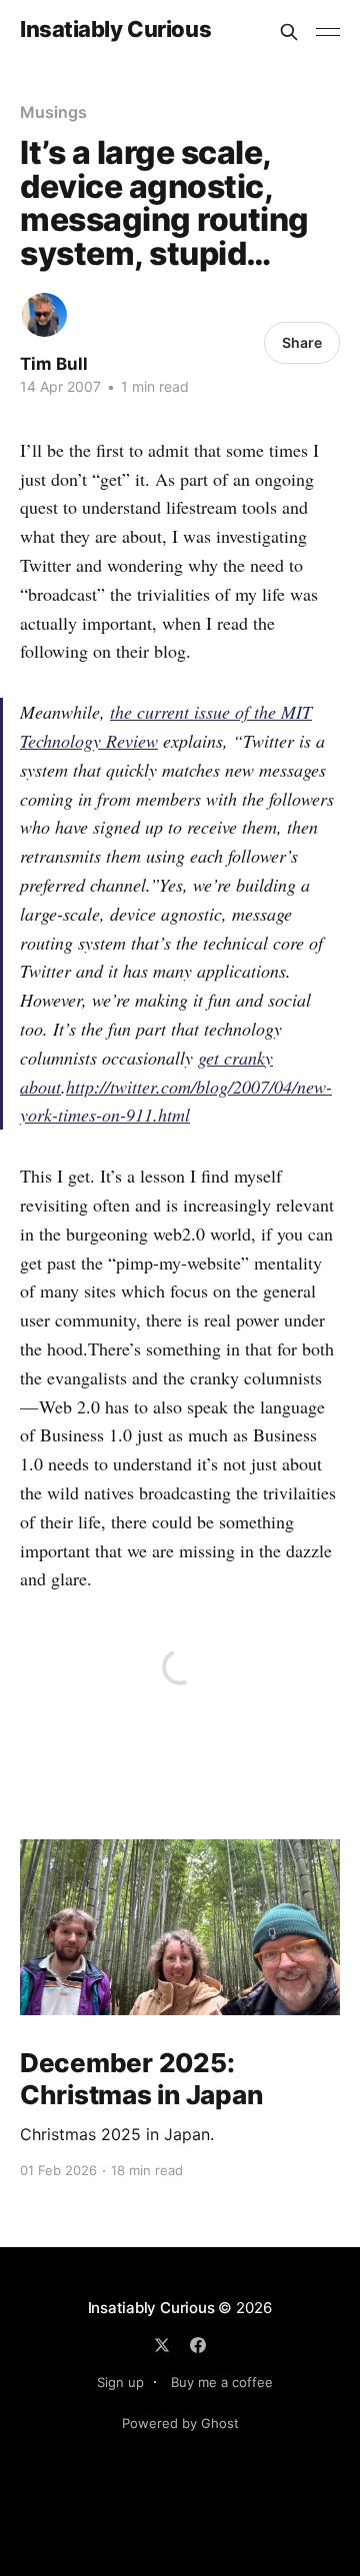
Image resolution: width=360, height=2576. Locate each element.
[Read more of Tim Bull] (44, 315)
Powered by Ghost (180, 2423)
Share (302, 342)
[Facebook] (198, 2345)
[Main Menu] (328, 32)
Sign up (120, 2382)
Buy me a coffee (222, 2382)
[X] (162, 2345)
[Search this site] (289, 32)
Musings (53, 112)
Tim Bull (54, 364)
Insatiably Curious (115, 29)
